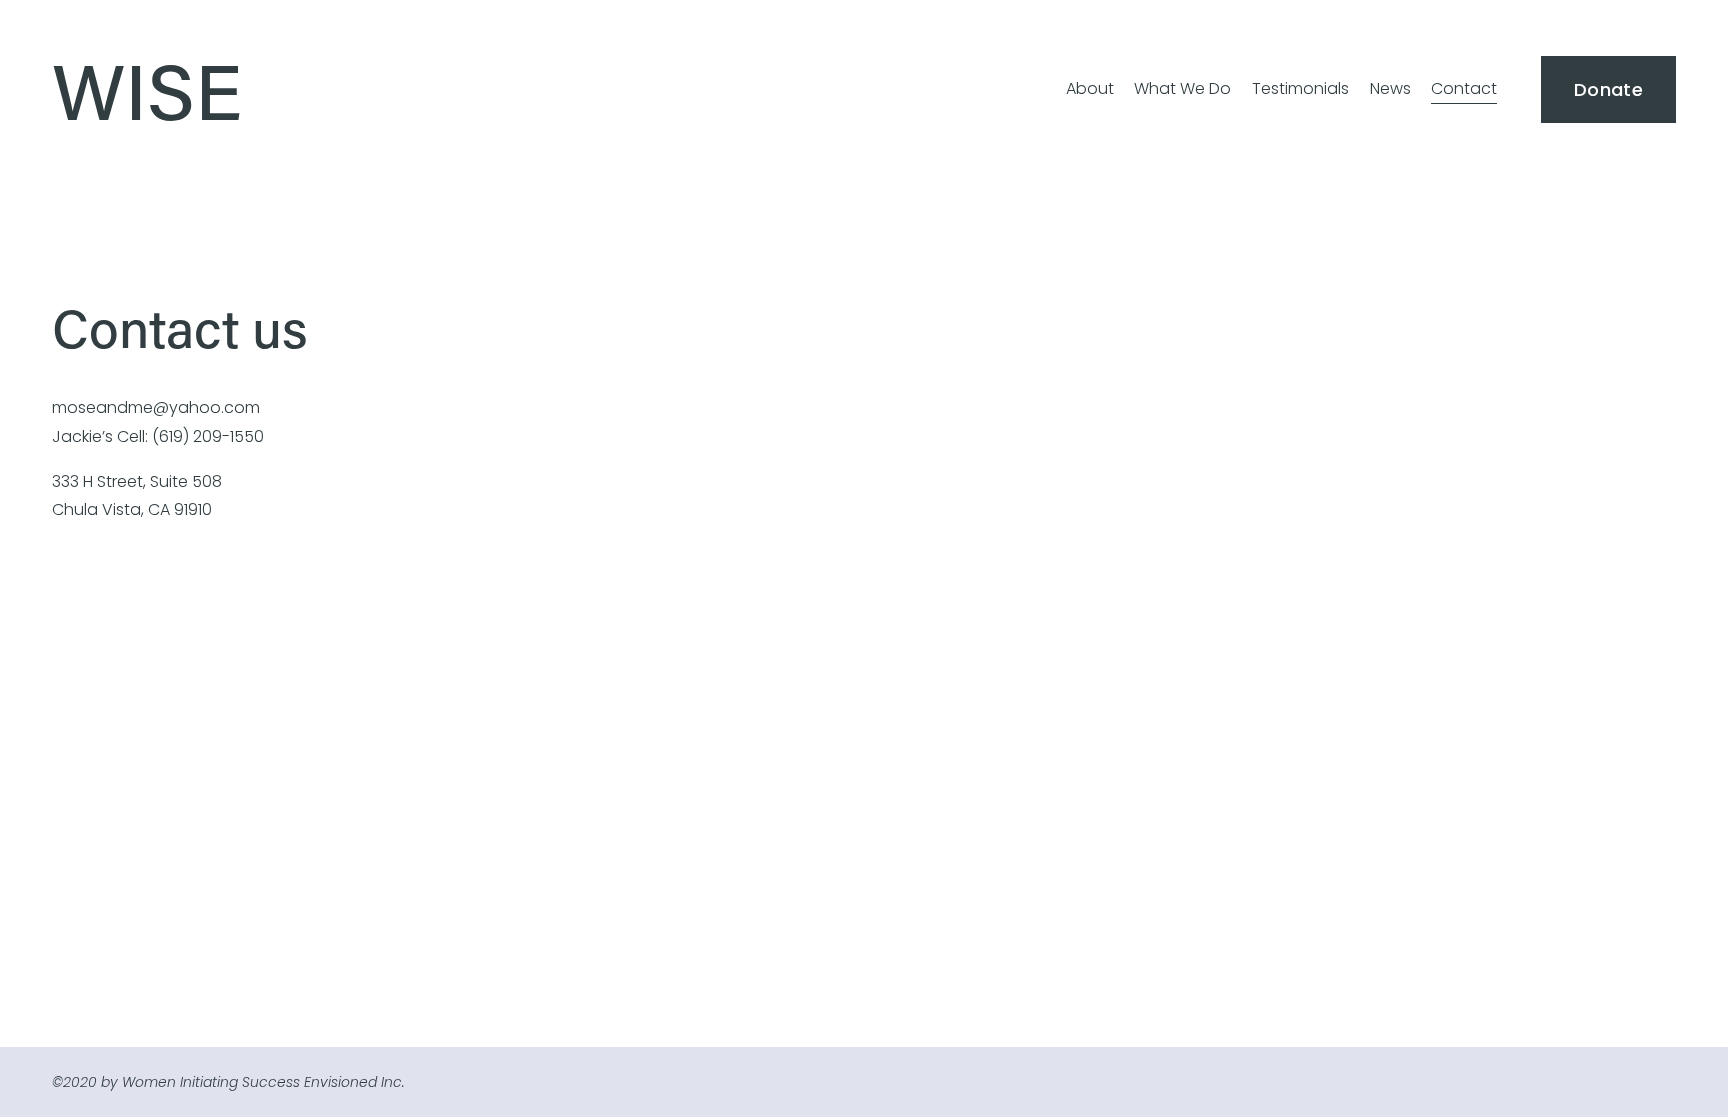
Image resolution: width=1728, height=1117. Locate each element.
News (1390, 88)
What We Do (1182, 88)
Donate (1608, 89)
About (1090, 88)
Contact (1464, 88)
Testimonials (1300, 88)
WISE (147, 89)
